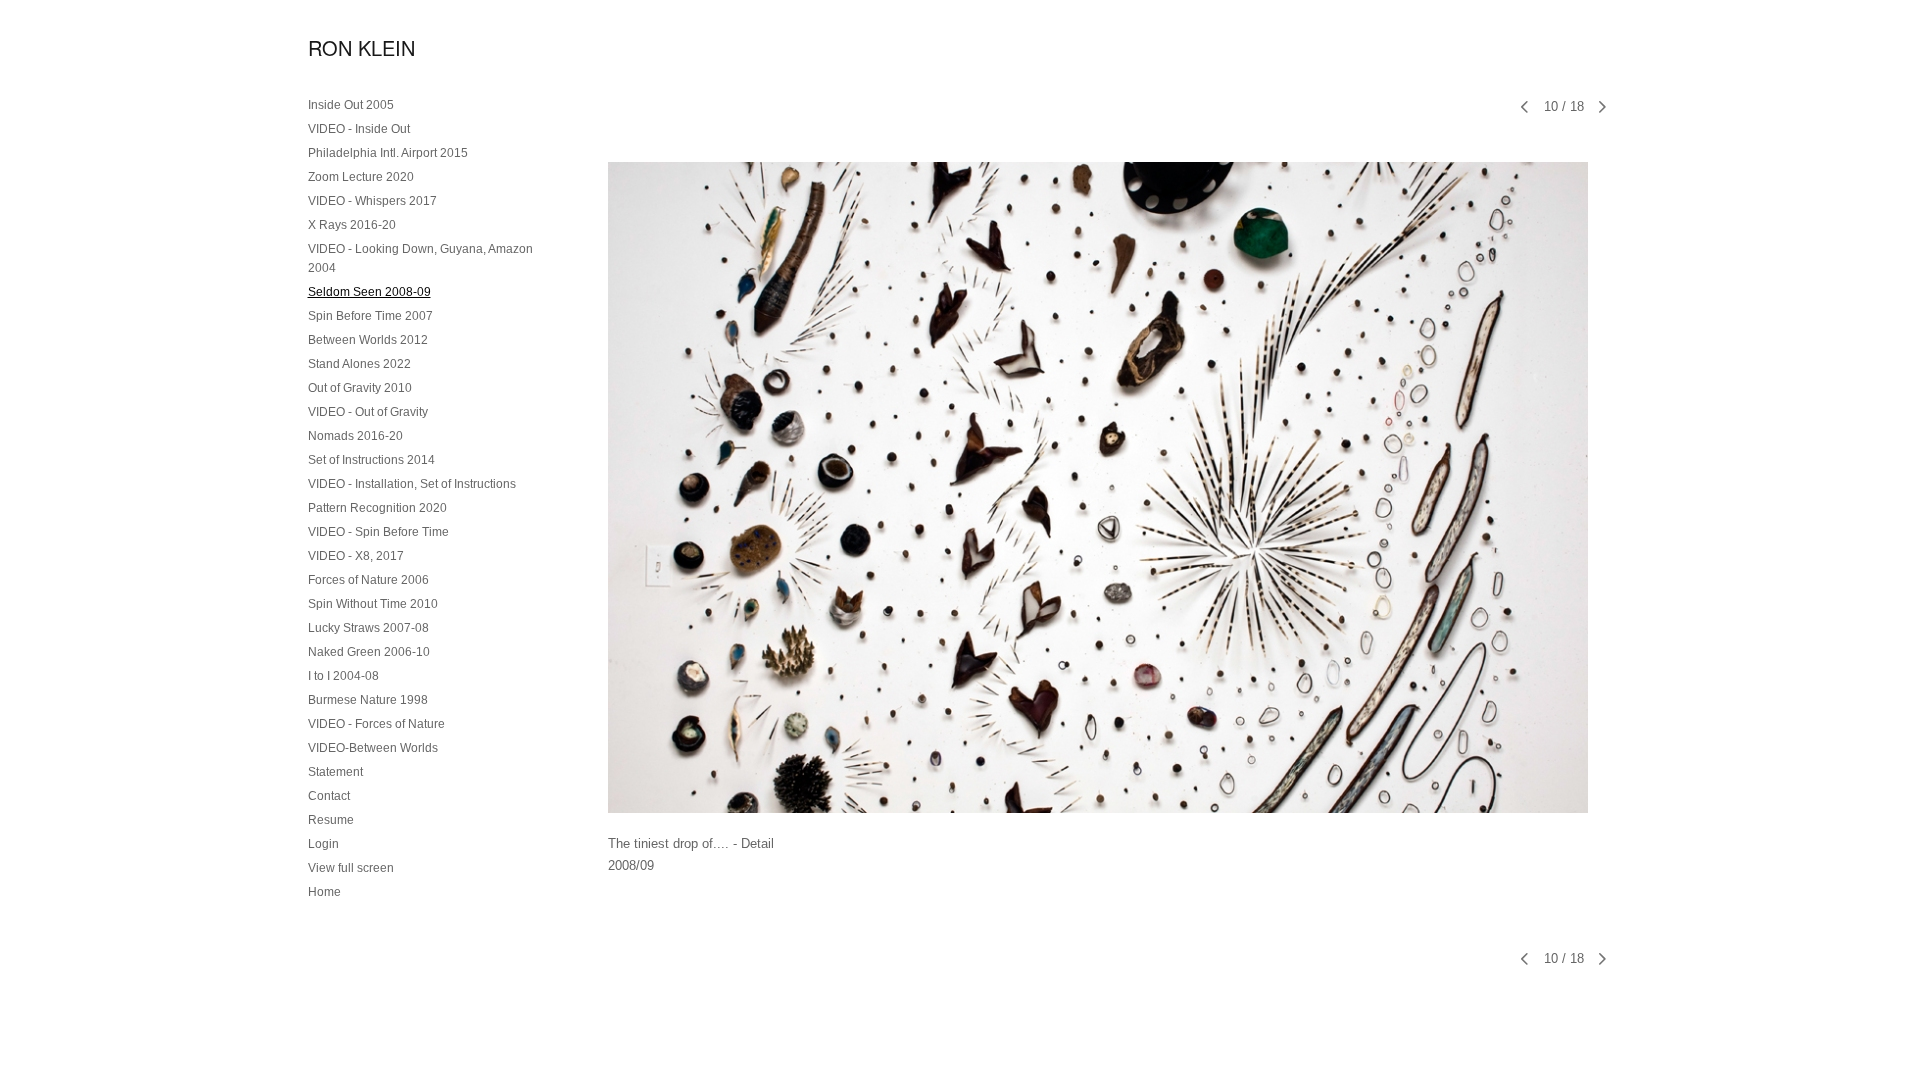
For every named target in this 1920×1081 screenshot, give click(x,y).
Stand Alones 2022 (359, 364)
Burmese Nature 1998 (368, 700)
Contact (329, 796)
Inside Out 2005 (351, 105)
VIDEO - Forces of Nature (376, 724)
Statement (335, 772)
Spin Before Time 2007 (370, 316)
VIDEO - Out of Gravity (368, 412)
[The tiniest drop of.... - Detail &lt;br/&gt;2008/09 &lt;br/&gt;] (1098, 487)
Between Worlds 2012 (368, 340)
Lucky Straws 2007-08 (368, 628)
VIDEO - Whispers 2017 (372, 201)
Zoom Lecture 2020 (361, 177)
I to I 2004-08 (343, 676)
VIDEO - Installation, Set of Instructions (412, 484)
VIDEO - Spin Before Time (378, 532)
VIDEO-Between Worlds (373, 748)
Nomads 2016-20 (355, 436)
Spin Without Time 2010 (373, 604)
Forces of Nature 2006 (368, 580)
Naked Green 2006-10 (369, 652)
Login (323, 844)
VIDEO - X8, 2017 (356, 556)
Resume (331, 820)
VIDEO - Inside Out (359, 129)
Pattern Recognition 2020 (377, 508)
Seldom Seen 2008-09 (369, 292)
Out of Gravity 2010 (360, 388)
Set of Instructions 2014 (371, 460)
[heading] (358, 47)
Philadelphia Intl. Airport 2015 (388, 153)
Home (324, 892)
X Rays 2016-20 (352, 225)
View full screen (351, 868)
